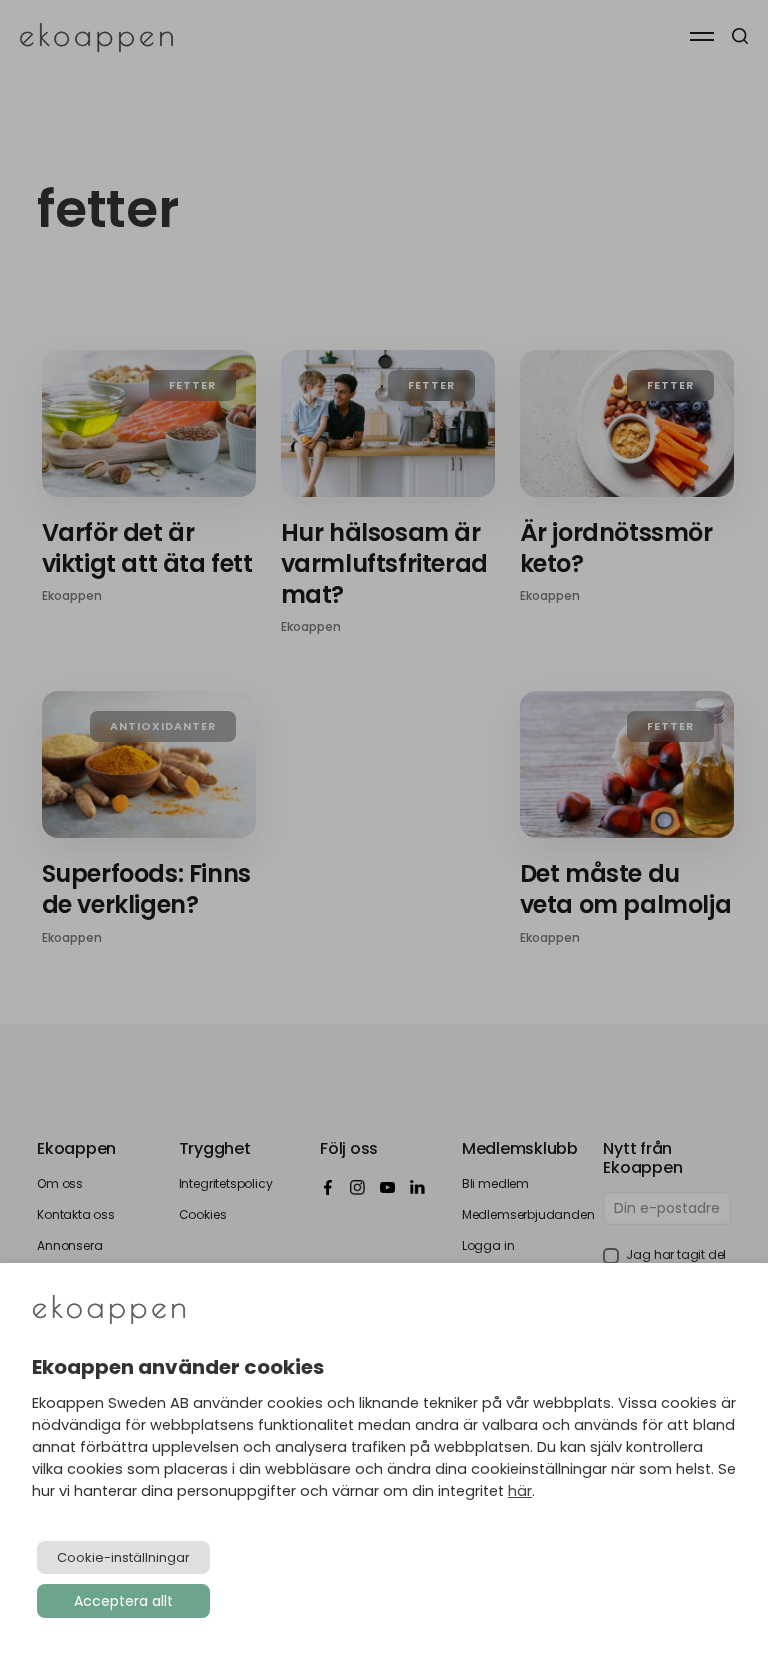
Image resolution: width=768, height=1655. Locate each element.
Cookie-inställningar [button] (123, 1557)
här (520, 1491)
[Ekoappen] (109, 1311)
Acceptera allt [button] (123, 1601)
